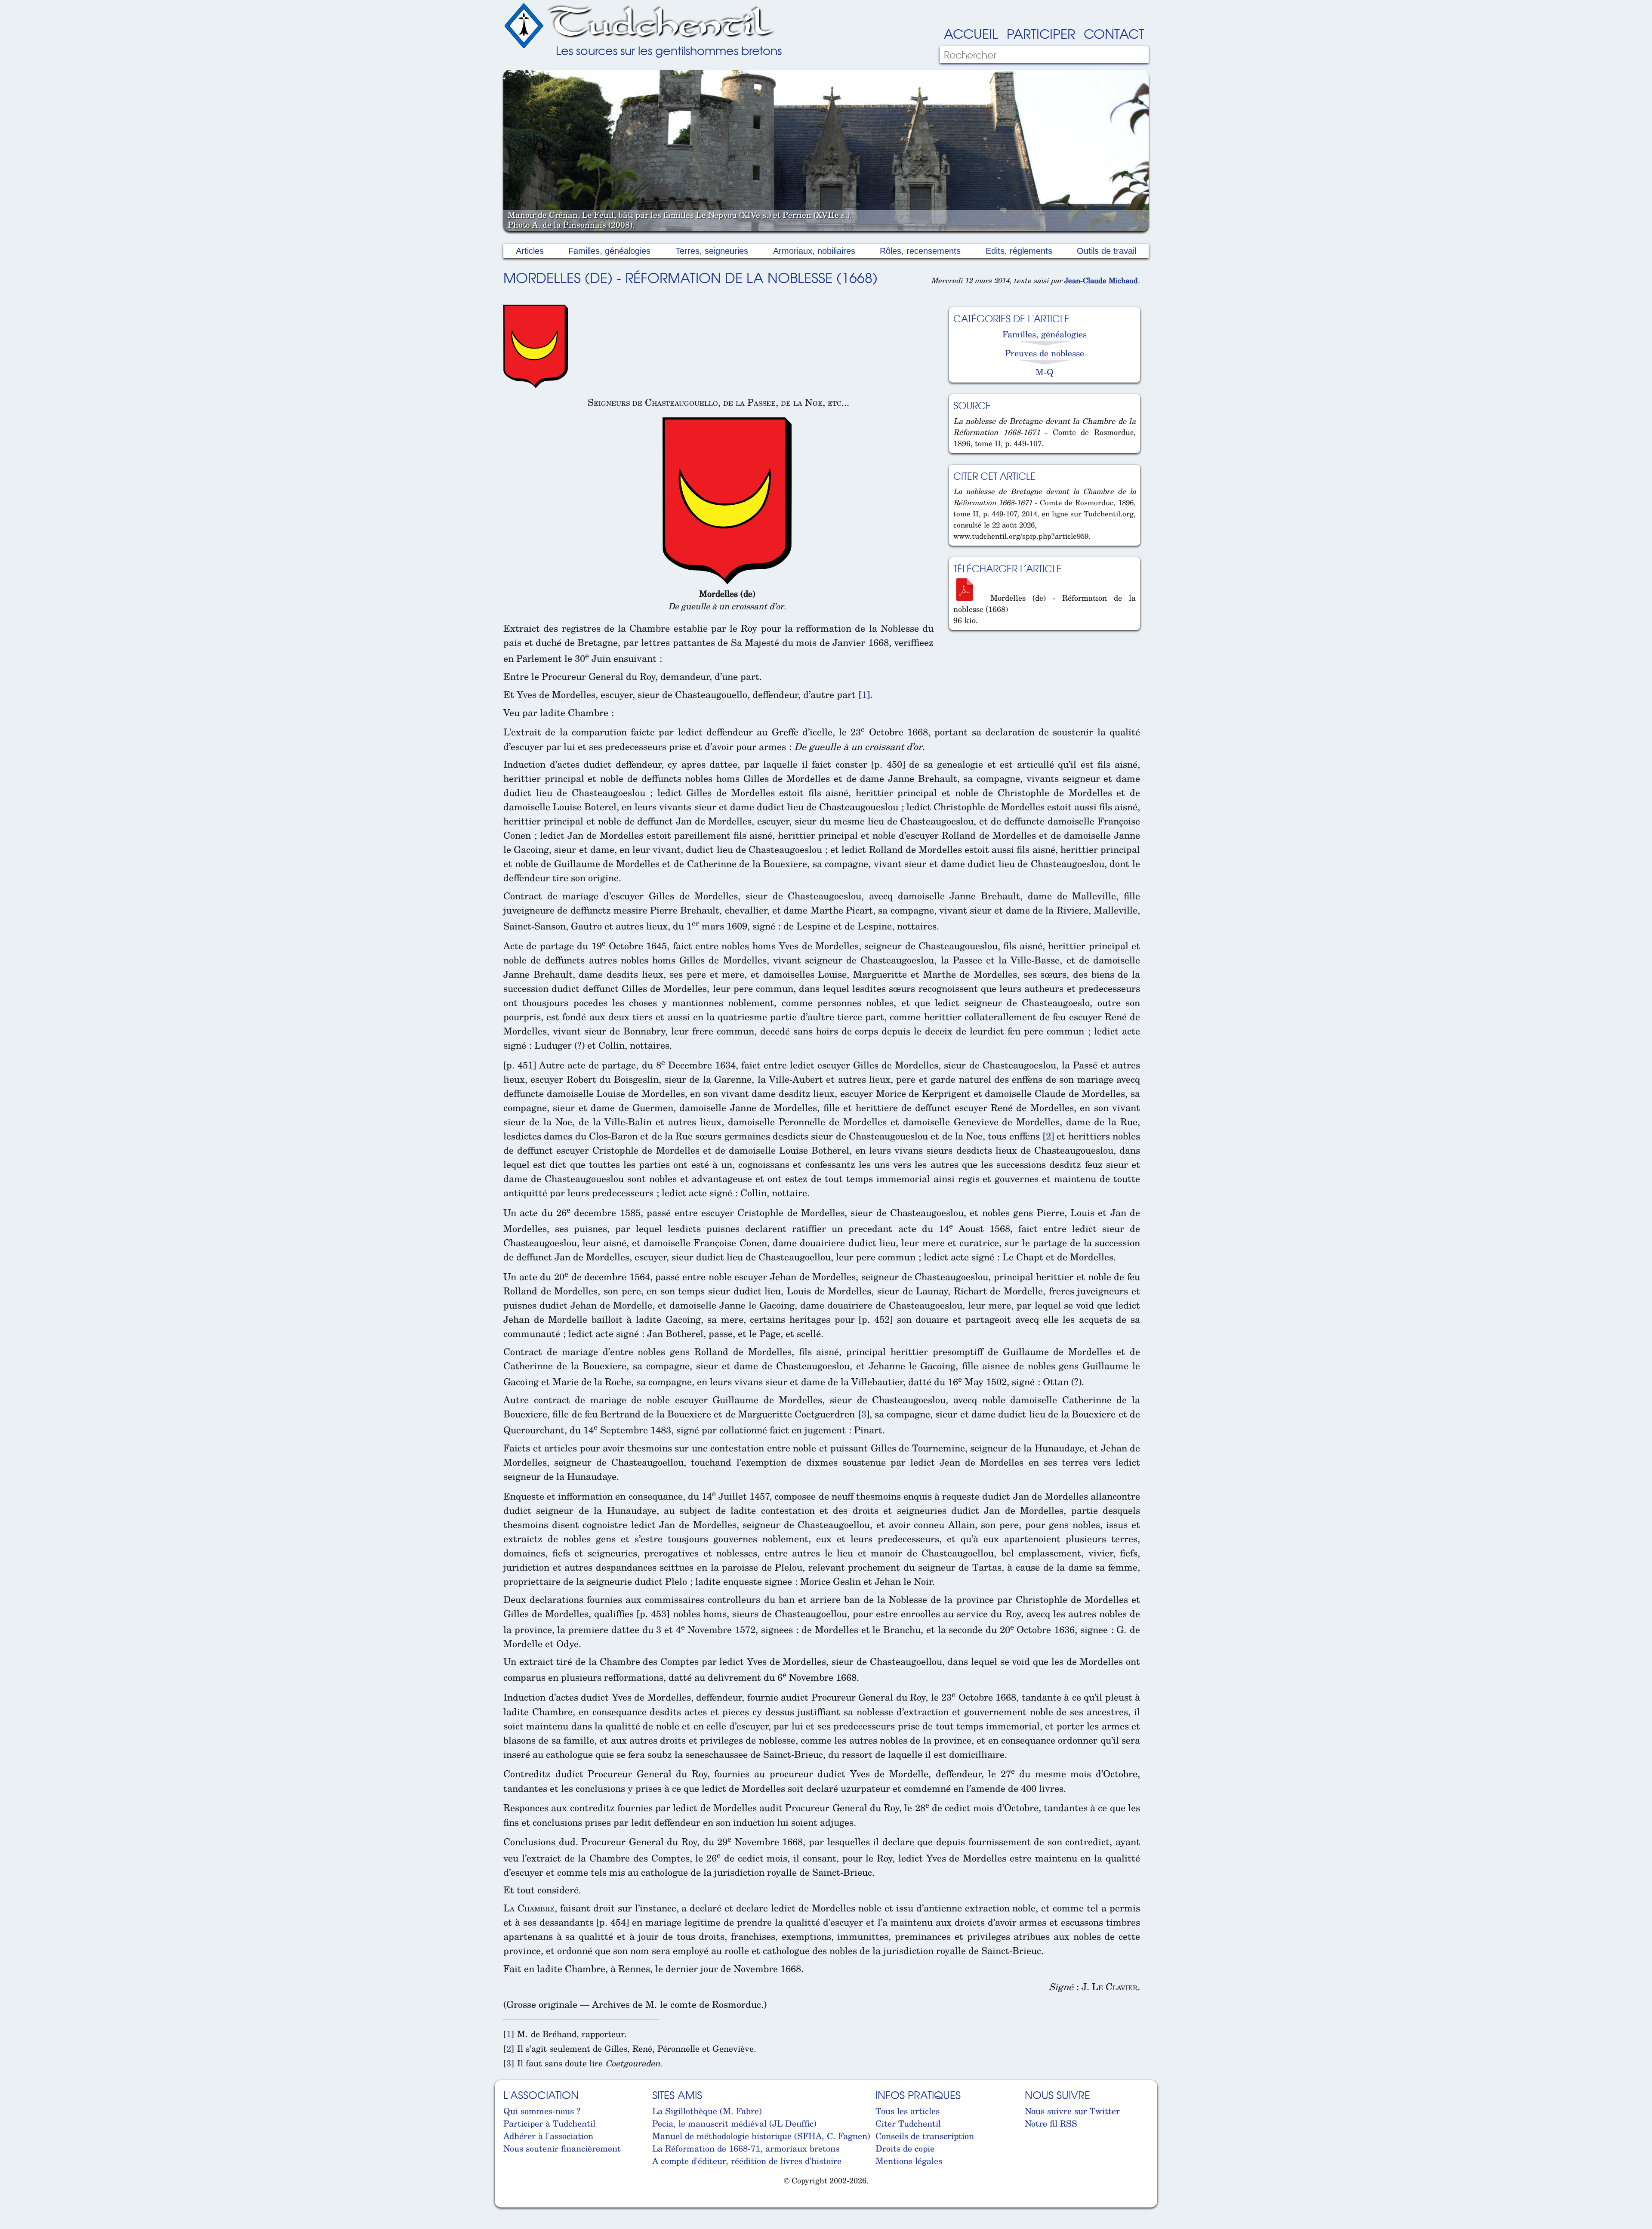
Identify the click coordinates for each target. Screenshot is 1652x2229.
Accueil (971, 33)
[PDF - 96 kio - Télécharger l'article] (968, 598)
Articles (530, 251)
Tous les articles (908, 2111)
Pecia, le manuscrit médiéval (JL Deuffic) (734, 2123)
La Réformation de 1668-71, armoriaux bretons (746, 2148)
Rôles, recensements (920, 251)
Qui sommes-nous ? (542, 2111)
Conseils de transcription (925, 2136)
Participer (1041, 33)
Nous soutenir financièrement (562, 2148)
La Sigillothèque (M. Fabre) (707, 2111)
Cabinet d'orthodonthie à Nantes (510, 2203)
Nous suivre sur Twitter (1072, 2111)
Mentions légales (909, 2161)
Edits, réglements (1019, 251)
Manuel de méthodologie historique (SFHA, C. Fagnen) (761, 2136)
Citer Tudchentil (908, 2123)
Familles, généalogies (609, 251)
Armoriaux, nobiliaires (814, 251)
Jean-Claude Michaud (1101, 280)
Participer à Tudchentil (549, 2123)
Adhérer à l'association (548, 2136)
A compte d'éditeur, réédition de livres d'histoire (747, 2161)
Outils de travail (1106, 251)
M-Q (1045, 372)
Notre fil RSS (1051, 2123)
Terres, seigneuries (712, 251)
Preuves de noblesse (1045, 353)
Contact (1114, 33)
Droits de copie (905, 2148)
